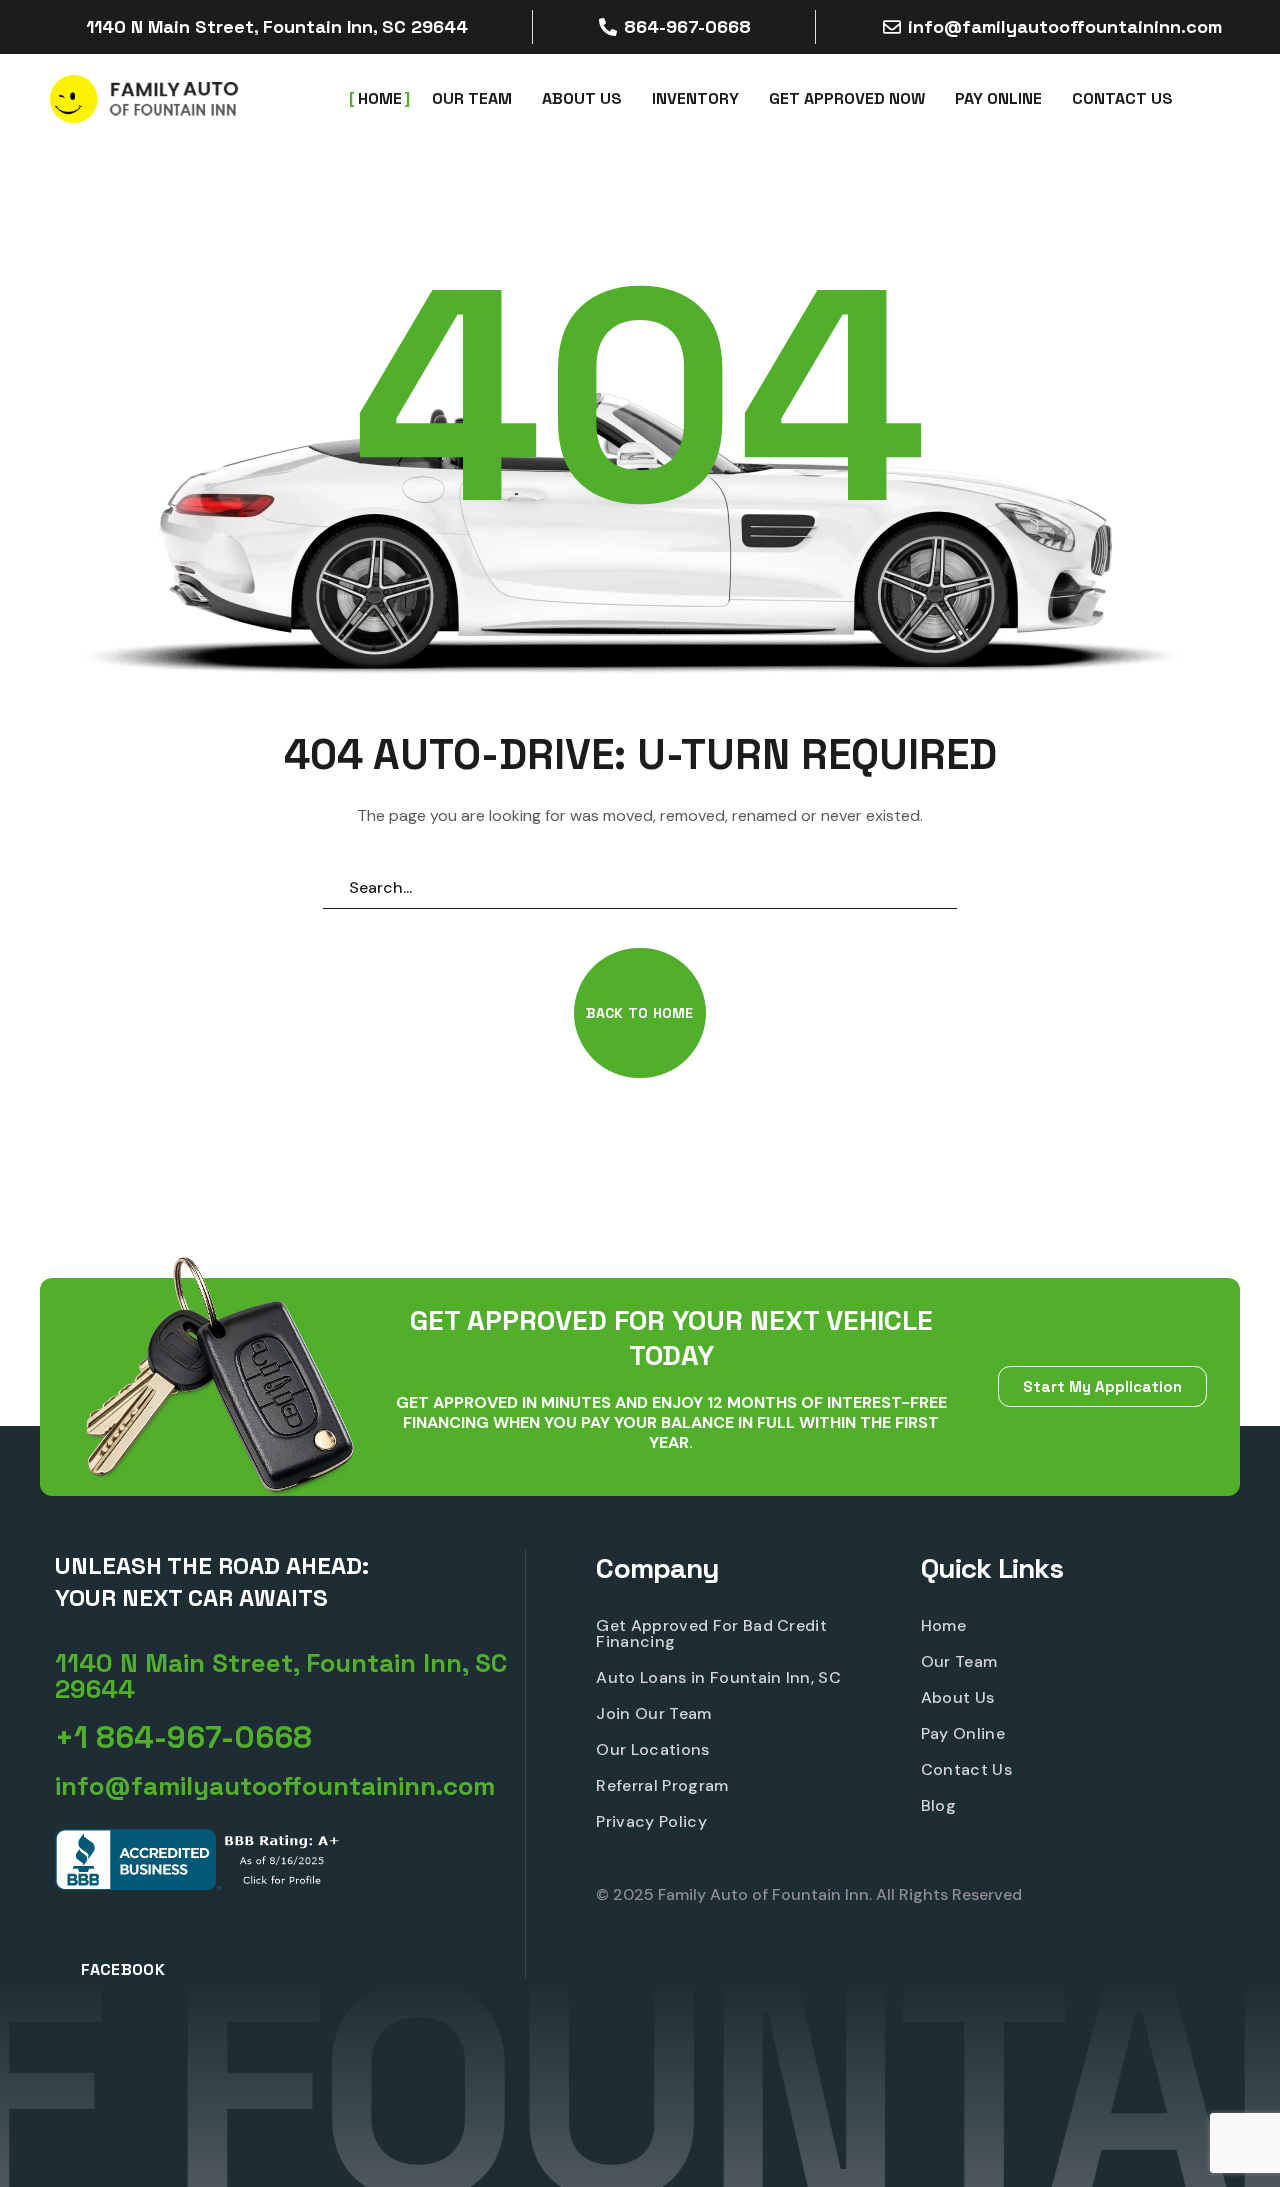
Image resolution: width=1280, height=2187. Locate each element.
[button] (639, 1013)
